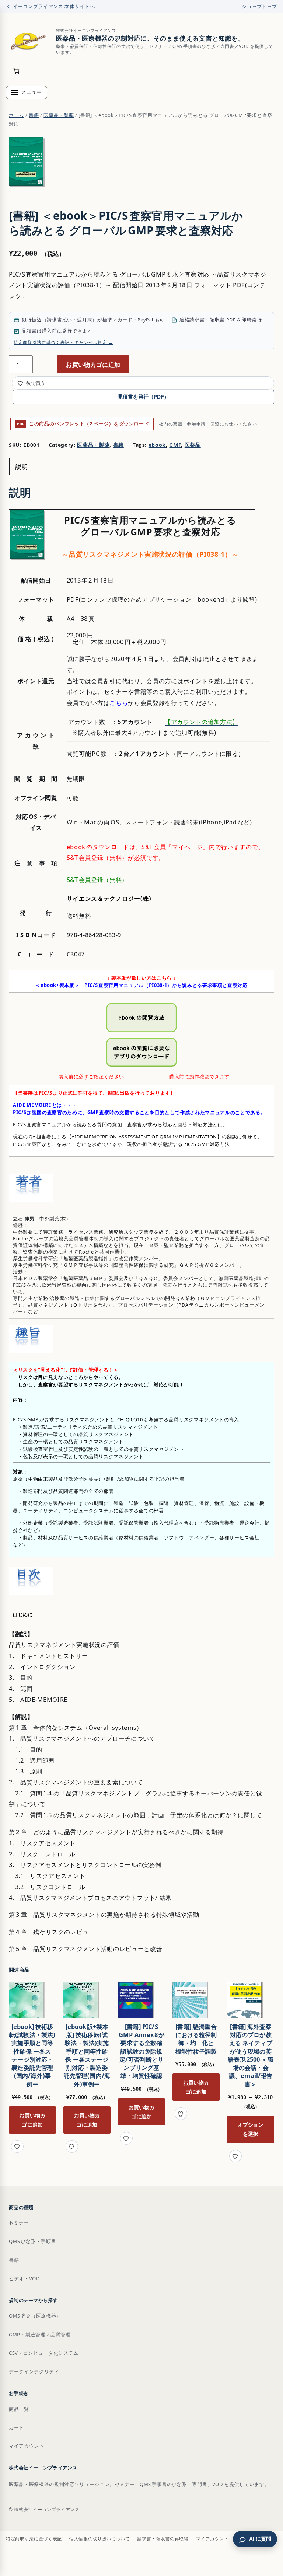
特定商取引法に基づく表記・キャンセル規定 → (63, 342)
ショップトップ (259, 6)
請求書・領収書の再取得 (163, 2539)
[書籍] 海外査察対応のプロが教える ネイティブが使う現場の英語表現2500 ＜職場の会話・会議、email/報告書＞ (251, 2055)
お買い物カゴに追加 (93, 364)
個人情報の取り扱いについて (100, 2539)
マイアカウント (27, 2446)
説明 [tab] (22, 467)
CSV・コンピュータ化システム (44, 2353)
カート (16, 2427)
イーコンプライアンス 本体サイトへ (54, 6)
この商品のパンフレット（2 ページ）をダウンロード (83, 424)
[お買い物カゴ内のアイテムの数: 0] (16, 71)
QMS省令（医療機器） (35, 2316)
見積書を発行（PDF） (143, 397)
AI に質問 (260, 2539)
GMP (175, 445)
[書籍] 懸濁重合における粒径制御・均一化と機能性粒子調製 (196, 2039)
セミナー (19, 2223)
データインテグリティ (34, 2371)
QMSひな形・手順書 (32, 2241)
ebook (157, 445)
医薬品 (193, 445)
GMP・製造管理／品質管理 (40, 2335)
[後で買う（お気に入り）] (17, 2146)
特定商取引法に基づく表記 (34, 2539)
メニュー (31, 92)
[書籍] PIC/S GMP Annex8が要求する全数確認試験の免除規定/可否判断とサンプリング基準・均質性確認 (141, 2051)
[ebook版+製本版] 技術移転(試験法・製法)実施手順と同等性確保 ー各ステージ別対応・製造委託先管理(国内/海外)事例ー (87, 2055)
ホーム (16, 115)
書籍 (34, 115)
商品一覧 (19, 2409)
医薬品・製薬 (59, 115)
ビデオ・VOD (24, 2278)
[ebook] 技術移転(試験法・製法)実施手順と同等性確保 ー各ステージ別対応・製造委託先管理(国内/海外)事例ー (32, 2055)
